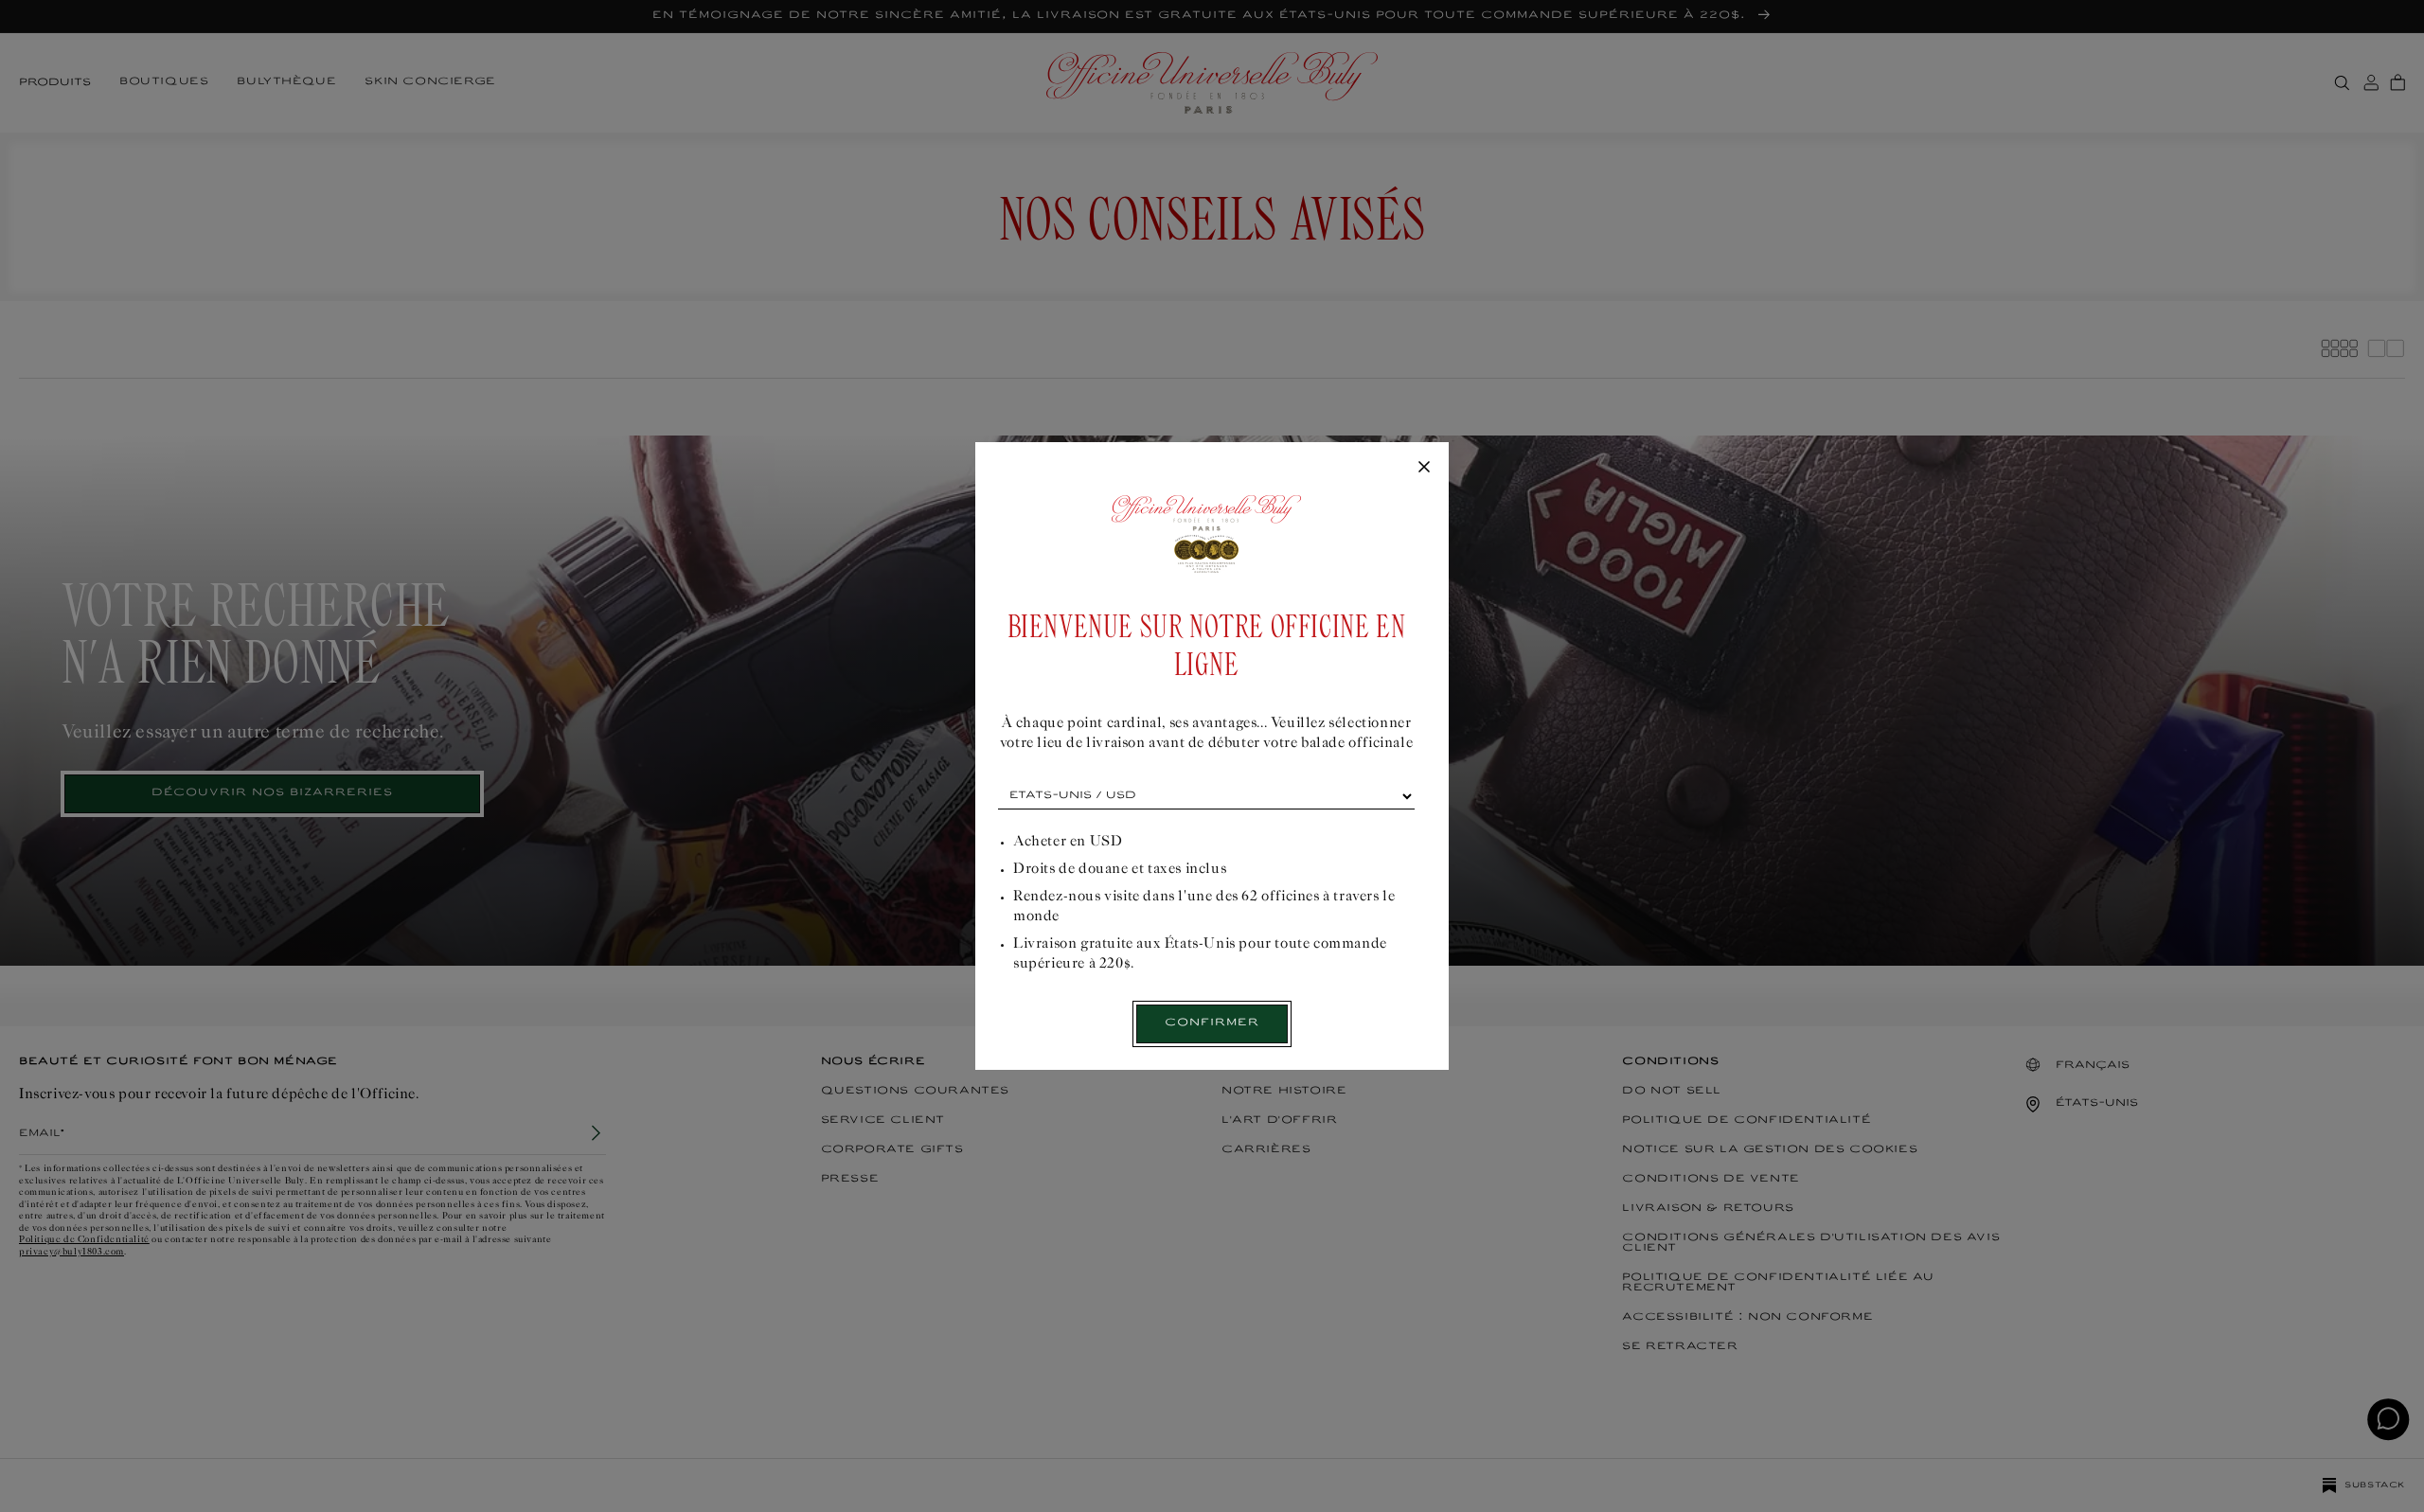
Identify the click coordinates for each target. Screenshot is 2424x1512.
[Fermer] (1424, 468)
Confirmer (1212, 1023)
